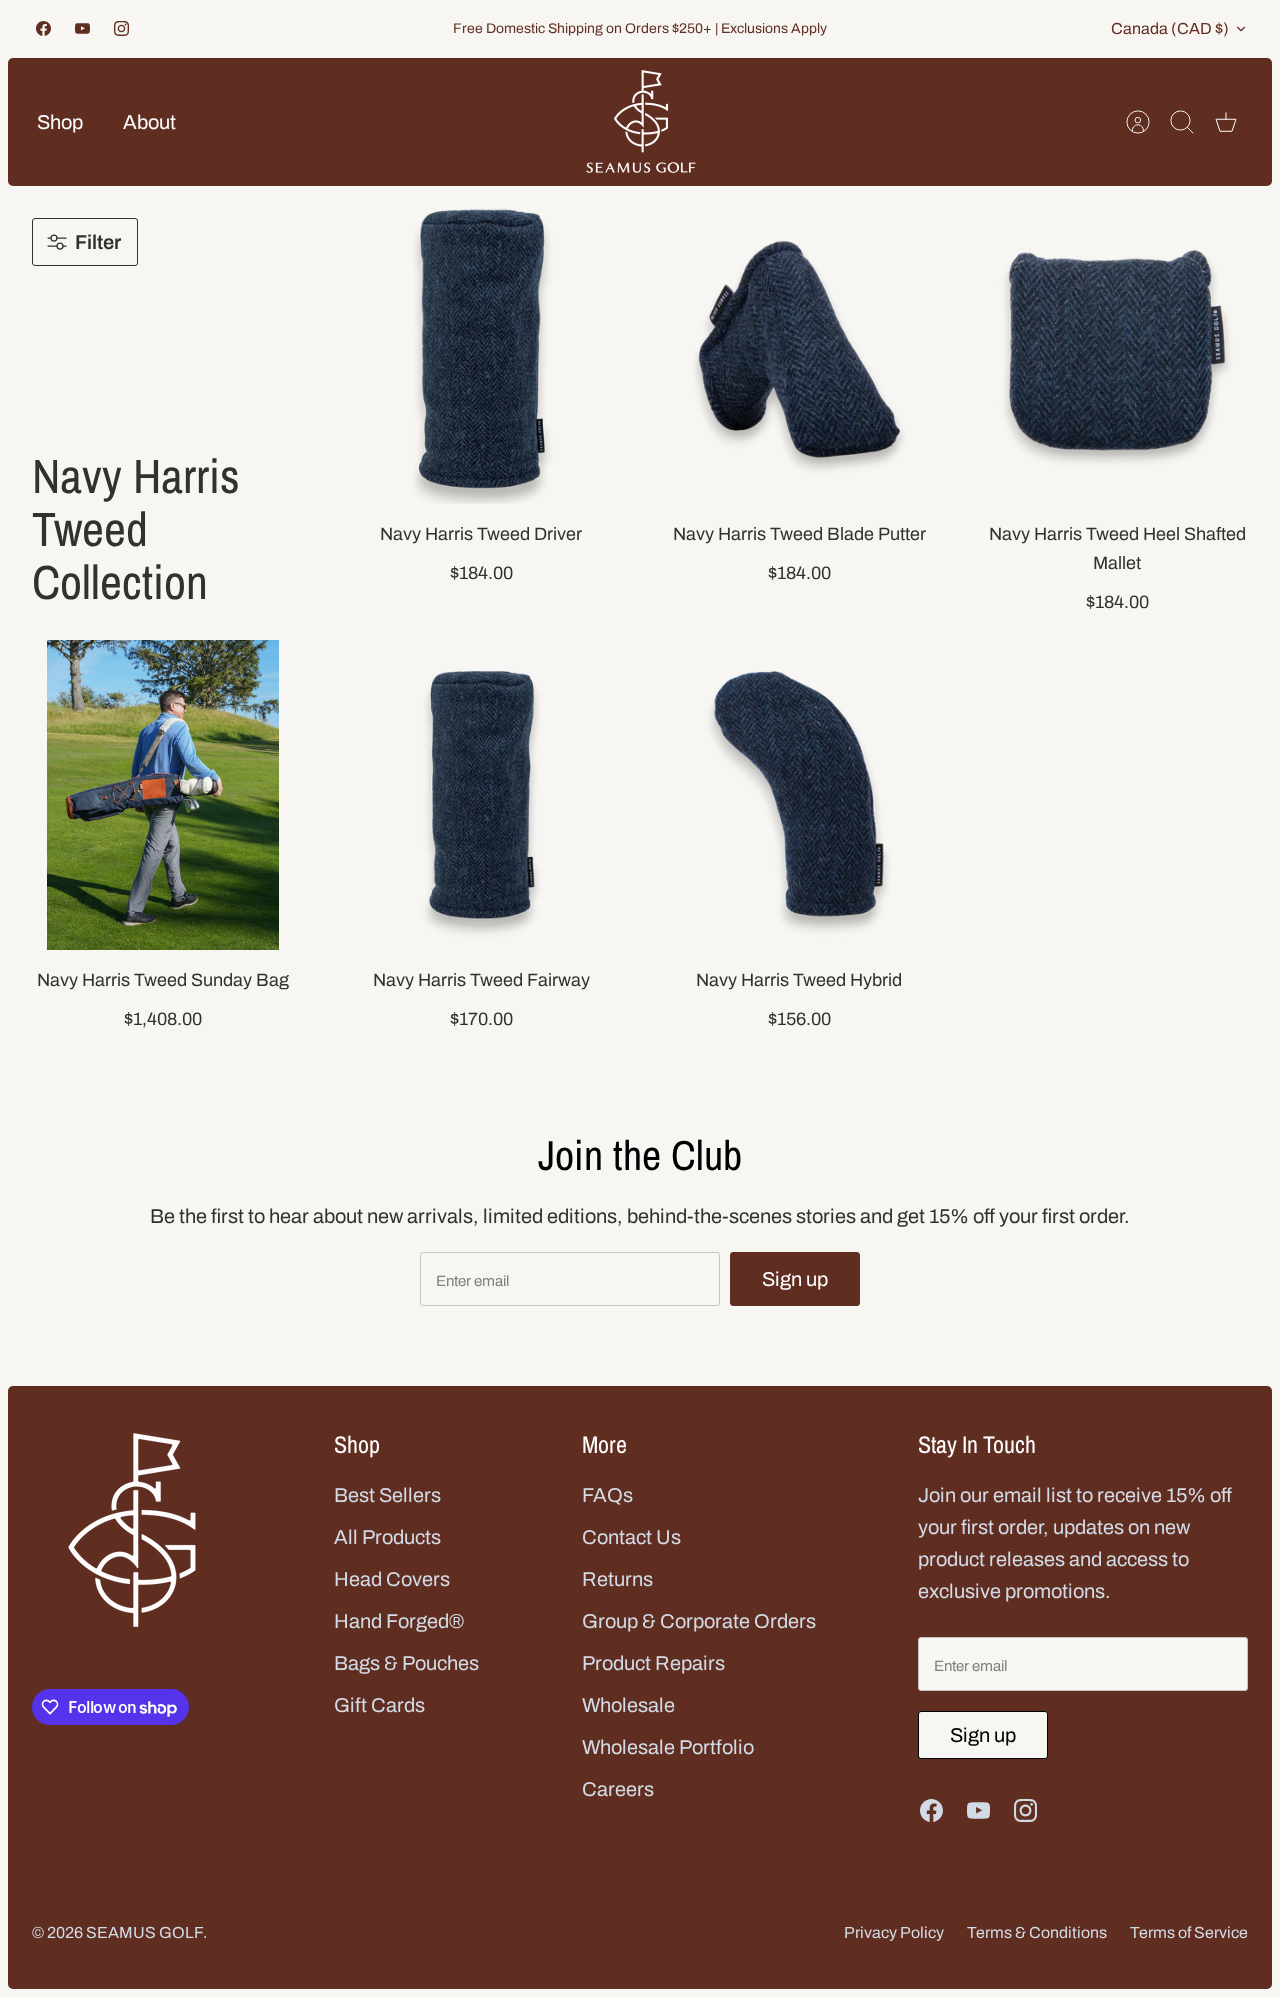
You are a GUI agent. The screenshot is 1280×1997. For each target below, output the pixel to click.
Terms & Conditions (1037, 1932)
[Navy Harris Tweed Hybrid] (799, 795)
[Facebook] (43, 28)
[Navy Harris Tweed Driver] (481, 349)
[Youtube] (82, 28)
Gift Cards (379, 1705)
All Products (387, 1537)
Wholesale (628, 1705)
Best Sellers (387, 1495)
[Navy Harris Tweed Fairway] (481, 795)
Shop (60, 122)
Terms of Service (1189, 1932)
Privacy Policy (894, 1932)
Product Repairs (653, 1663)
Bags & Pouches (406, 1663)
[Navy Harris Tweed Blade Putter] (799, 349)
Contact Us (631, 1537)
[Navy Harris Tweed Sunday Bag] (163, 795)
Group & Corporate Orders (699, 1621)
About (149, 122)
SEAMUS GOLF (144, 1932)
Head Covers (392, 1579)
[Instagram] (121, 28)
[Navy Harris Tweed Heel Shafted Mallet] (1117, 349)
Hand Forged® (399, 1621)
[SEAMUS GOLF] (641, 122)
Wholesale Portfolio (668, 1747)
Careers (618, 1789)
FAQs (607, 1495)
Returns (617, 1579)
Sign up (795, 1279)
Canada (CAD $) (1170, 28)
